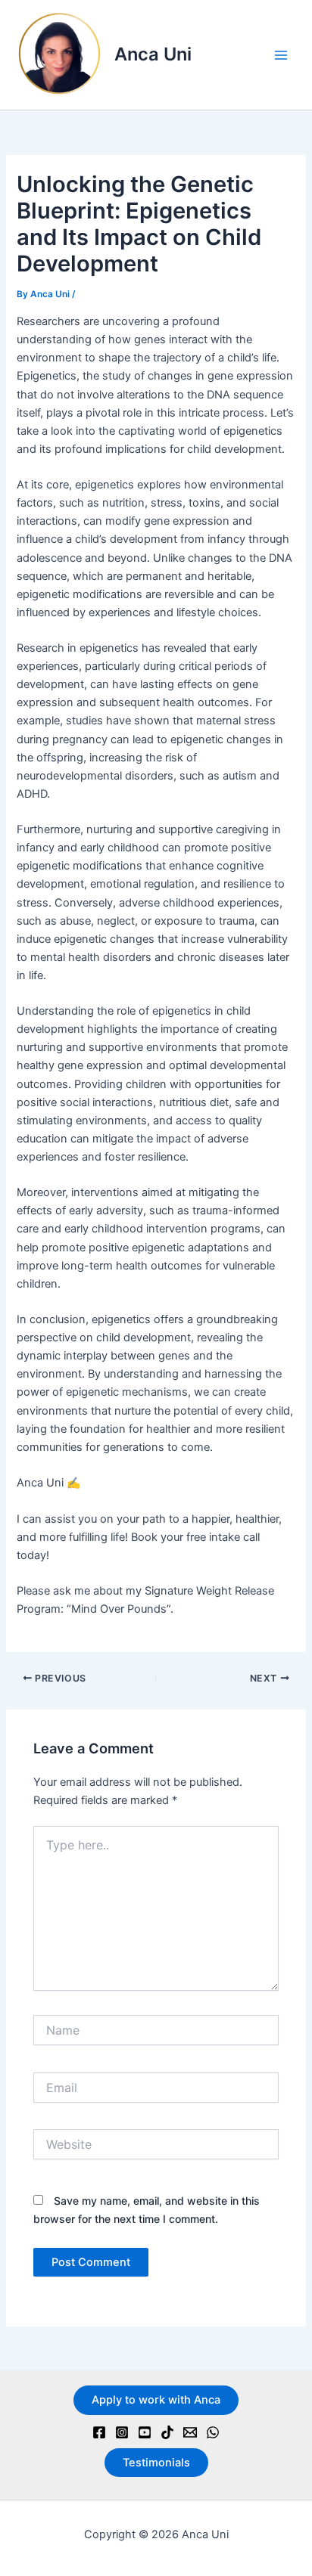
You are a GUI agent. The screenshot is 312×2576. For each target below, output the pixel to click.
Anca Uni (153, 54)
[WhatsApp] (213, 2432)
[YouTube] (145, 2432)
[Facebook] (99, 2432)
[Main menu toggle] (281, 55)
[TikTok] (167, 2432)
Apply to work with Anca (156, 2400)
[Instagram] (122, 2432)
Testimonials (156, 2463)
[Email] (190, 2432)
